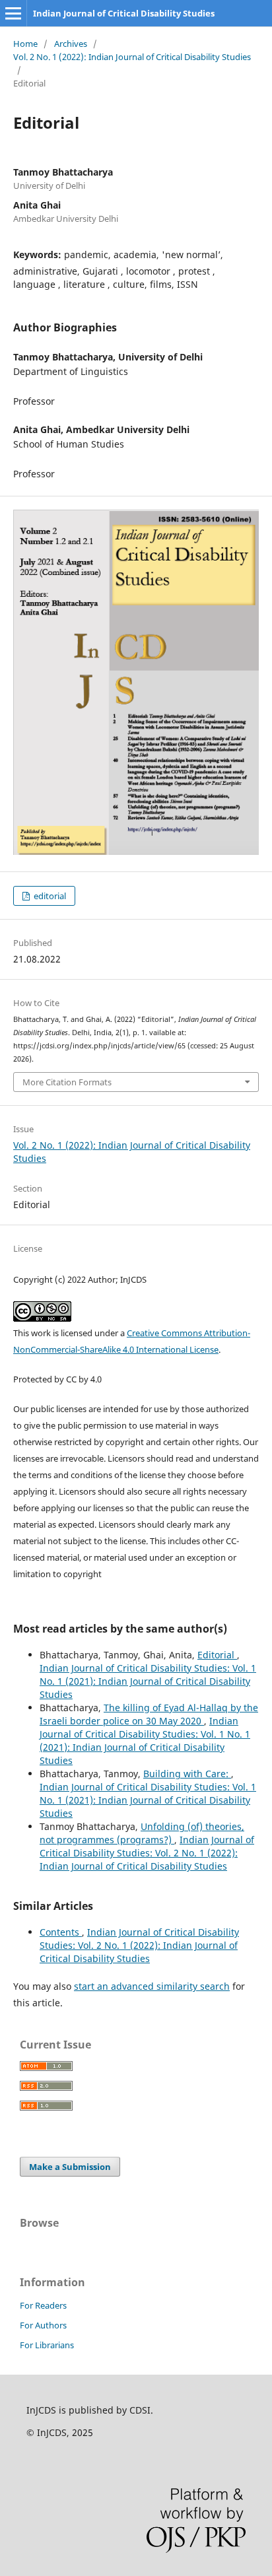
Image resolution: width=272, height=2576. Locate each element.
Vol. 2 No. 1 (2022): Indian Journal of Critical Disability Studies (132, 57)
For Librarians (47, 2345)
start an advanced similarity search (152, 1986)
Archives (71, 44)
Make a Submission (70, 2167)
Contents (61, 1932)
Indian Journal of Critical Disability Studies (124, 13)
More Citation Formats (67, 1082)
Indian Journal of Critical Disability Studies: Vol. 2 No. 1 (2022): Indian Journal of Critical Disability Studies (147, 1853)
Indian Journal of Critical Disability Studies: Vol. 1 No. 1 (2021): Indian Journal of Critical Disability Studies (148, 1681)
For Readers (43, 2305)
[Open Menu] (13, 13)
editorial (49, 896)
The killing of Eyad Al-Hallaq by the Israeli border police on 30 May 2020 (149, 1714)
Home (25, 44)
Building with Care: (187, 1774)
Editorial (217, 1655)
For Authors (43, 2325)
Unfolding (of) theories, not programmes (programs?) (142, 1833)
